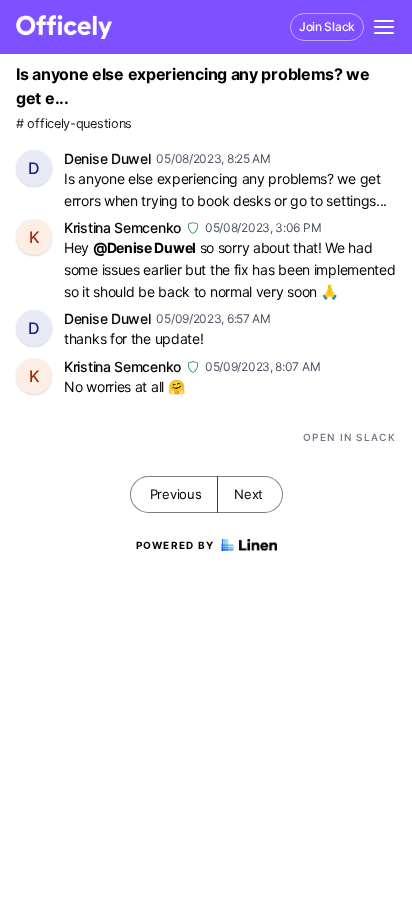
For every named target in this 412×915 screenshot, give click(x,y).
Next (248, 494)
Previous (176, 494)
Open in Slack (349, 437)
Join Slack (327, 26)
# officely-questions (74, 123)
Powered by (175, 545)
